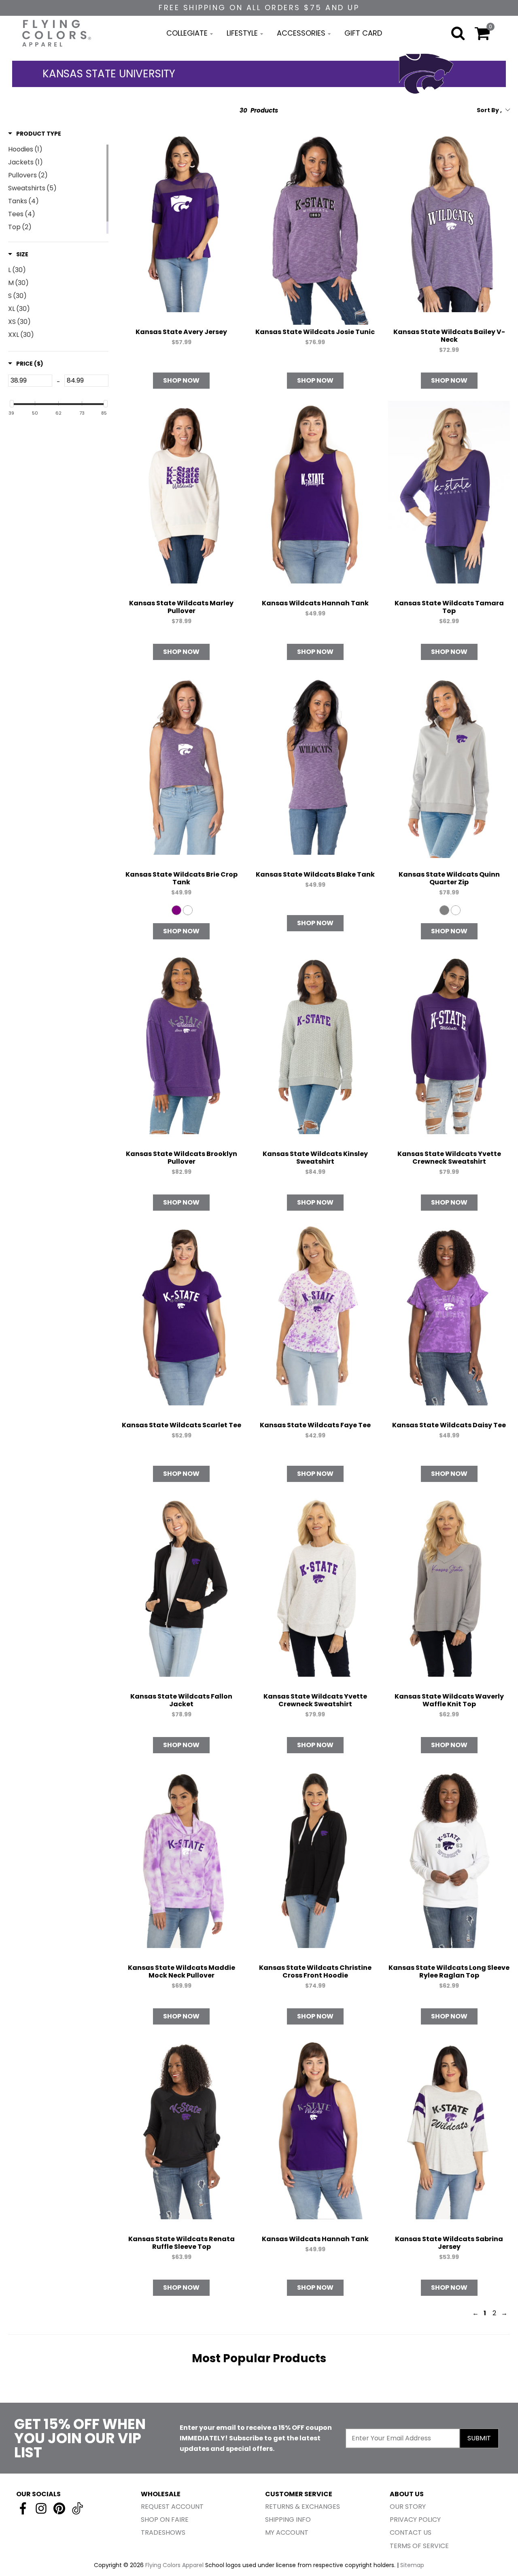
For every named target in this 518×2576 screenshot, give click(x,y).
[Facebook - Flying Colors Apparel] (23, 2508)
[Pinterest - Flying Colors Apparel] (59, 2508)
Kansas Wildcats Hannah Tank (315, 603)
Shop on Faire (165, 2520)
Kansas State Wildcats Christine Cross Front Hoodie (315, 1971)
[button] (35, 134)
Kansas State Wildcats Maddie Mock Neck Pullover (182, 1971)
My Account (287, 2532)
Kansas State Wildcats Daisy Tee (449, 1425)
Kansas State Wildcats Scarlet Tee (182, 1425)
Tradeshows (163, 2532)
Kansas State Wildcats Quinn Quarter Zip (449, 878)
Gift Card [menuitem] (363, 33)
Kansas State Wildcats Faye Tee (315, 1425)
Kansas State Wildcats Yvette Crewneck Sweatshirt (449, 1158)
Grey (444, 910)
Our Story (408, 2507)
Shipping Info (288, 2520)
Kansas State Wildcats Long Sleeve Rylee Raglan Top (449, 1971)
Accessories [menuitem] (301, 33)
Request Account (172, 2507)
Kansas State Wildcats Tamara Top (449, 607)
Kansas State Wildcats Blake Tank (315, 874)
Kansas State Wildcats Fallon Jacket (181, 1700)
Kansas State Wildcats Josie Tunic (315, 332)
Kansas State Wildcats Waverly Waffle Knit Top (449, 1700)
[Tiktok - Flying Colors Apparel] (77, 2508)
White (188, 910)
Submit (479, 2438)
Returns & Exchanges (303, 2507)
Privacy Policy (415, 2520)
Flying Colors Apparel (174, 2565)
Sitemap (412, 2565)
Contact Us (411, 2532)
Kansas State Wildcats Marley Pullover (181, 607)
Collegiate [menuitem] (187, 33)
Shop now (181, 380)
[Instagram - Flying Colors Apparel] (41, 2508)
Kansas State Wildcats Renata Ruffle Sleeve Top (182, 2243)
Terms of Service (419, 2546)
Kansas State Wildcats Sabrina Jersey (449, 2243)
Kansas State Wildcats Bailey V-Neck (449, 336)
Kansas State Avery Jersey (181, 332)
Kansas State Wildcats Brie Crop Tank (182, 878)
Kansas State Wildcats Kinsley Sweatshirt (315, 1158)
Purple (176, 910)
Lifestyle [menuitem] (242, 33)
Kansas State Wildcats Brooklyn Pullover (182, 1158)
